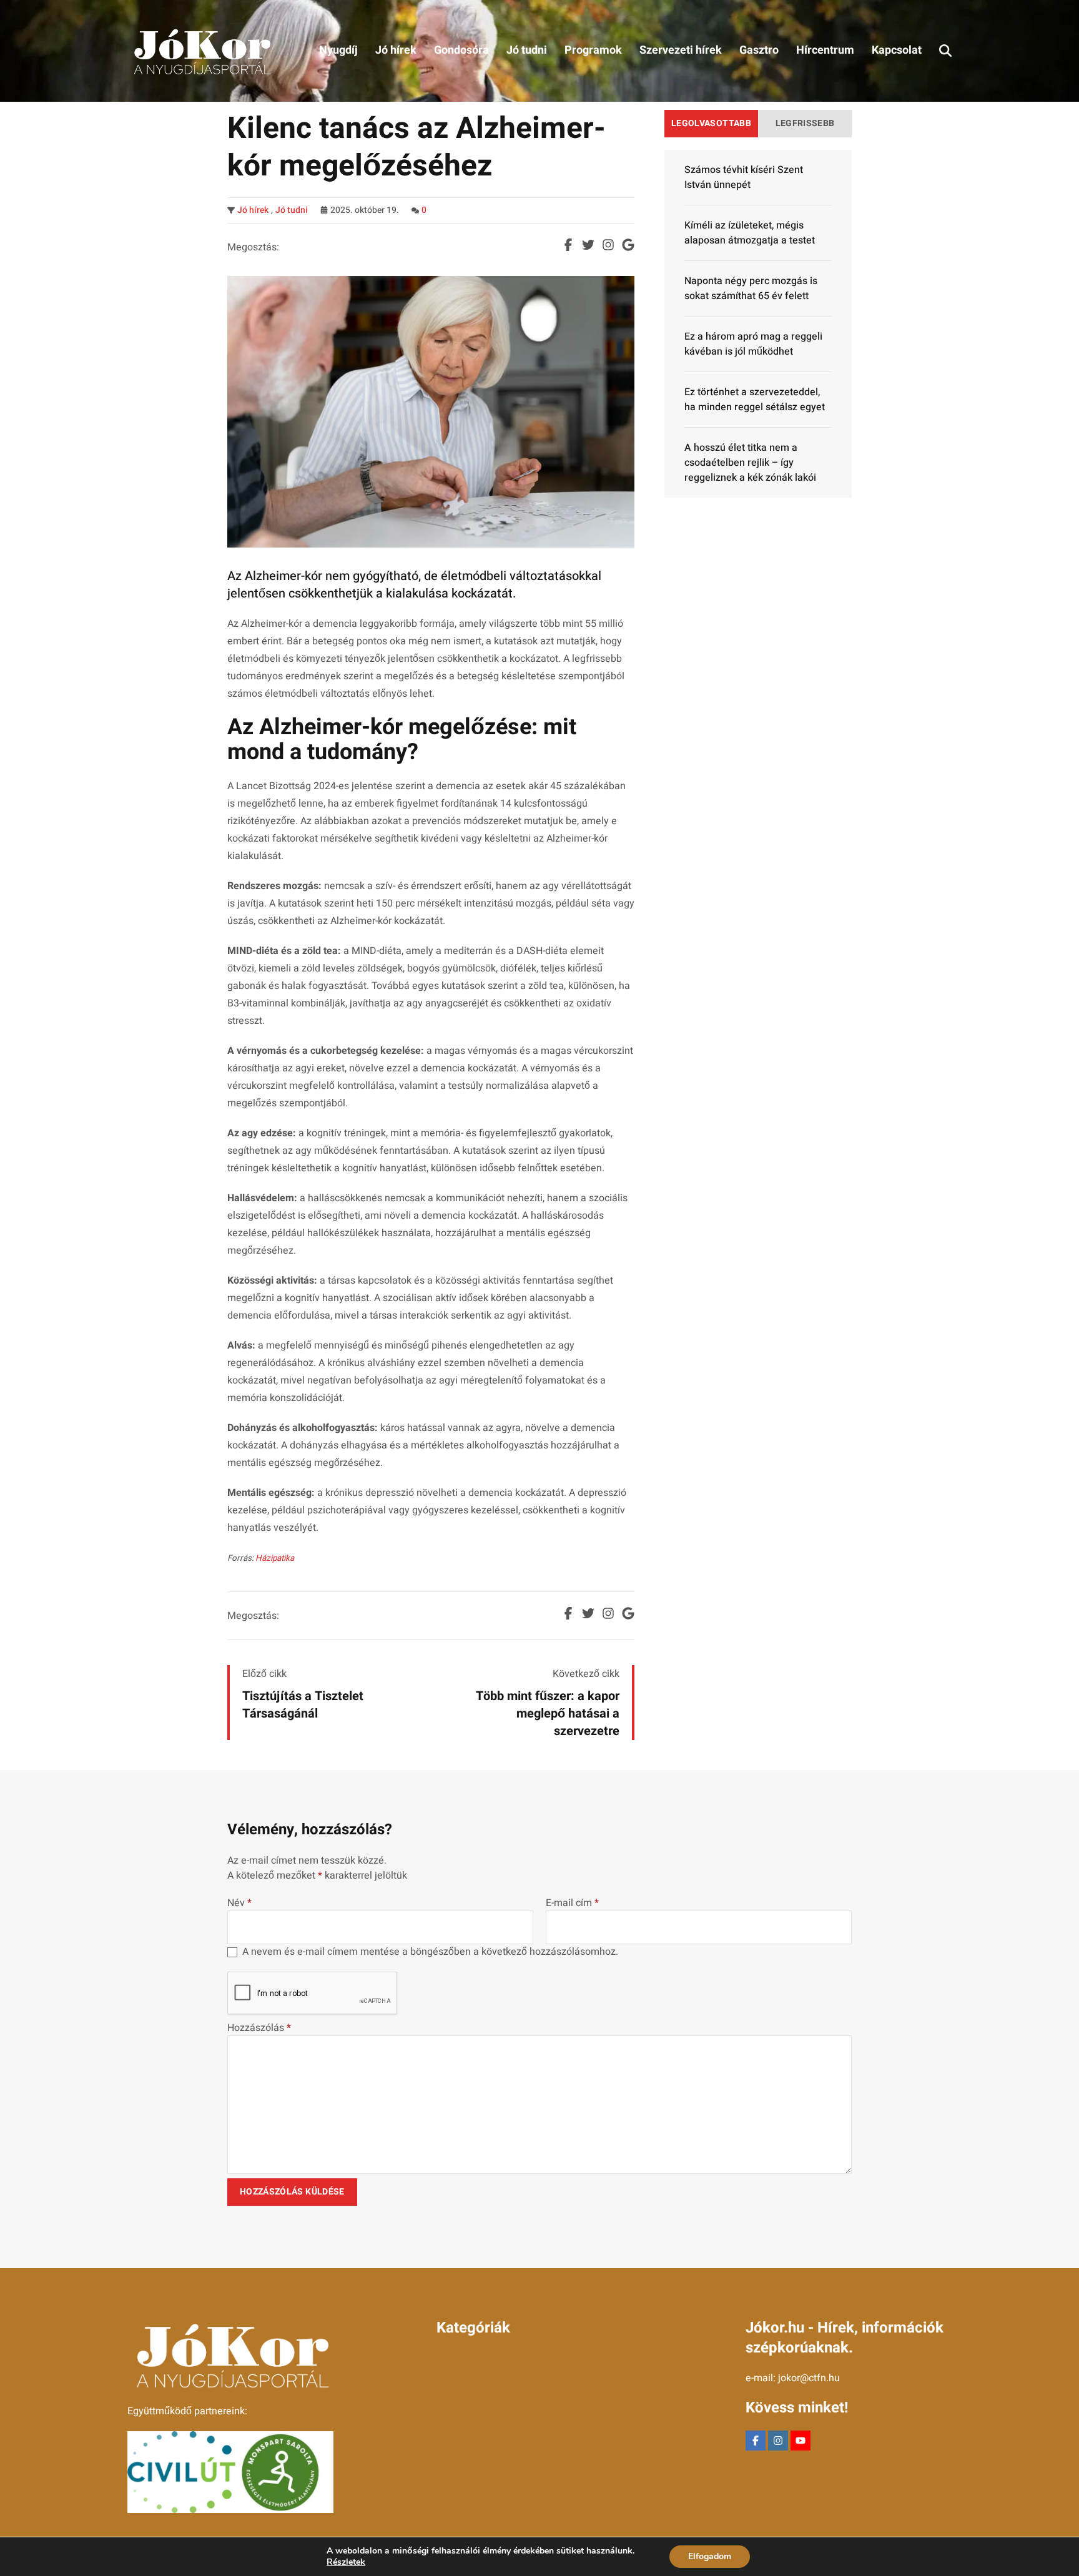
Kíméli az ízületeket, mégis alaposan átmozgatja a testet (750, 233)
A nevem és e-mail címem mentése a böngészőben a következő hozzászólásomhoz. (430, 1952)
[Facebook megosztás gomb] (568, 245)
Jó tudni (292, 210)
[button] (945, 51)
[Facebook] (756, 2441)
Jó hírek (253, 210)
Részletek (346, 2562)
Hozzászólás (259, 2028)
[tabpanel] (758, 324)
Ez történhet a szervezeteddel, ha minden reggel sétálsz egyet (755, 400)
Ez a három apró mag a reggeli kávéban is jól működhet (753, 344)
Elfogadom (710, 2556)
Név (239, 1903)
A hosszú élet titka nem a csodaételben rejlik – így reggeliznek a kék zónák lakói (750, 463)
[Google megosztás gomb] (628, 245)
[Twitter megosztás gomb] (588, 245)
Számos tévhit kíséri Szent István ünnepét (744, 177)
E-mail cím (572, 1903)
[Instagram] (778, 2441)
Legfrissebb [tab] (805, 123)
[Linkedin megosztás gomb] (608, 245)
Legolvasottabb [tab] (711, 123)
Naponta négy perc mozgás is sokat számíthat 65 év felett (751, 288)
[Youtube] (801, 2441)
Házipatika (275, 1558)
